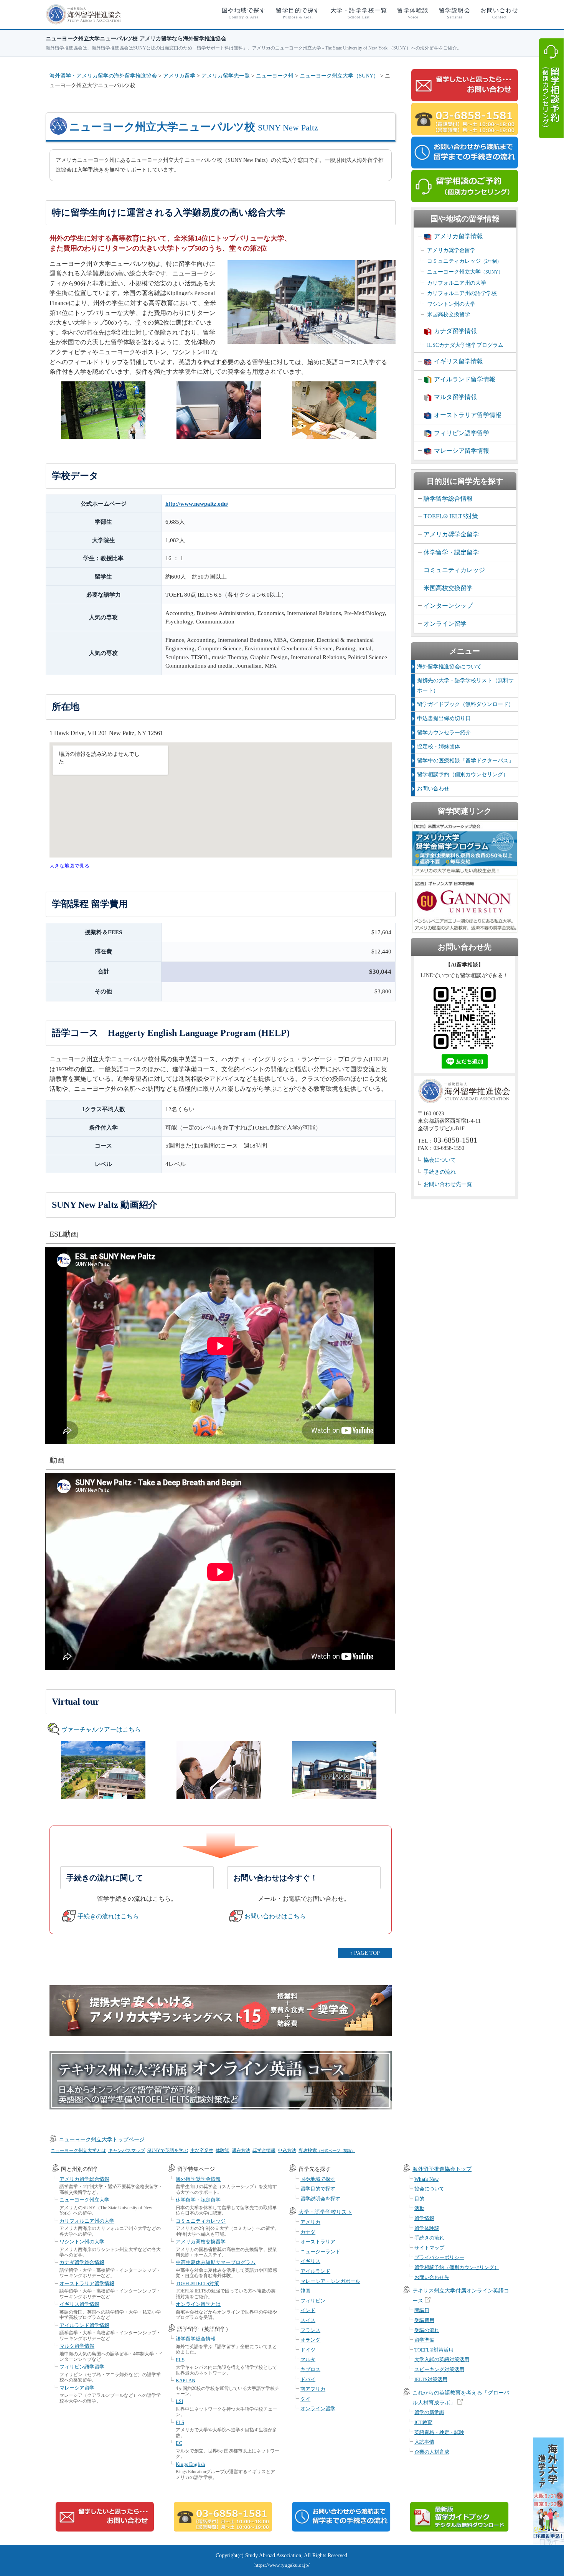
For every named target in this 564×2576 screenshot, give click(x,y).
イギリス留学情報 (458, 361)
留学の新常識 (429, 2412)
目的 (419, 2199)
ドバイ (308, 2379)
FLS (180, 2422)
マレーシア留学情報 (462, 451)
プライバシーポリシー (439, 2257)
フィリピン (313, 2301)
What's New (426, 2179)
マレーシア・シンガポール (330, 2281)
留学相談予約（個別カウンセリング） (463, 774)
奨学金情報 (264, 2151)
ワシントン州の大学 (451, 304)
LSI (179, 2401)
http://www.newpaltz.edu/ (197, 504)
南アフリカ (313, 2389)
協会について (440, 1160)
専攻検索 (327, 2151)
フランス (310, 2330)
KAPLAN (186, 2381)
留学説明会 (455, 13)
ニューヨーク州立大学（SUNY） (339, 76)
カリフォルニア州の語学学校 (462, 293)
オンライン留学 (445, 624)
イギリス (310, 2261)
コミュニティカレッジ (464, 261)
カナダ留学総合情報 (82, 2262)
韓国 (305, 2291)
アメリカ (310, 2222)
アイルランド (315, 2271)
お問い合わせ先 (432, 2277)
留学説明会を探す (320, 2199)
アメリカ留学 (179, 76)
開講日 (422, 2310)
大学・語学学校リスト (325, 2212)
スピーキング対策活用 (439, 2369)
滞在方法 (241, 2151)
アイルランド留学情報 (465, 379)
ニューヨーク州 (275, 76)
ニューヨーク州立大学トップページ (102, 2140)
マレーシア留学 (77, 2388)
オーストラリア (318, 2242)
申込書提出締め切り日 (444, 718)
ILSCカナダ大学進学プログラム (465, 345)
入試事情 (424, 2442)
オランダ (310, 2340)
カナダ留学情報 (455, 331)
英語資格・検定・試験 (439, 2432)
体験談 (223, 2151)
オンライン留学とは (198, 2304)
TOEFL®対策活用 (434, 2350)
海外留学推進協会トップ (442, 2169)
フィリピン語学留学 (462, 433)
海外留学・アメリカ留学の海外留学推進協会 (103, 76)
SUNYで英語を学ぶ (168, 2151)
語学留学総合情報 (448, 499)
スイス (308, 2320)
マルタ (308, 2359)
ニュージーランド (320, 2252)
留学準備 (424, 2340)
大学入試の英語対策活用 (442, 2359)
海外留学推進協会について (449, 667)
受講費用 (424, 2320)
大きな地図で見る (69, 866)
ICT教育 (423, 2422)
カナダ (308, 2232)
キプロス (310, 2369)
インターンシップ (448, 606)
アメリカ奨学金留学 (451, 250)
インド (308, 2310)
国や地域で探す (244, 13)
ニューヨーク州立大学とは (78, 2151)
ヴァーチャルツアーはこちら (101, 1729)
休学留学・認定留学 (451, 552)
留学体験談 (413, 13)
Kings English (190, 2464)
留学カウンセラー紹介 (444, 733)
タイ (305, 2399)
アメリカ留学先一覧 (226, 76)
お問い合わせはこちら (275, 1916)
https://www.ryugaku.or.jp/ (282, 2565)
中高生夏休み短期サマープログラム (216, 2262)
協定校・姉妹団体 (439, 746)
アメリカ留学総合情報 (84, 2179)
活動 (419, 2208)
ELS (180, 2360)
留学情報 (424, 2218)
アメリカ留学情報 (458, 236)
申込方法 (287, 2151)
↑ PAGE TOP (365, 1953)
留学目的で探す (298, 13)
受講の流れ (427, 2330)
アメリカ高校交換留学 (201, 2242)
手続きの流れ (440, 1172)
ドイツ (308, 2350)
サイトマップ (429, 2248)
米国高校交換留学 (449, 314)
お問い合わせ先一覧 (448, 1184)
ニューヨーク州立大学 (465, 272)
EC (179, 2443)
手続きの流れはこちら (108, 1916)
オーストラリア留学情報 (468, 415)
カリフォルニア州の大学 (457, 283)
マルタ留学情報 (455, 397)
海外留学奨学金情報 (198, 2179)
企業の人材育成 (432, 2452)
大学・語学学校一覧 (359, 13)
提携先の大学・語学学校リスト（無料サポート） (465, 685)
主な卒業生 (202, 2151)
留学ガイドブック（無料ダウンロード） (465, 704)
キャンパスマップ (127, 2151)
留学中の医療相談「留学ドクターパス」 (465, 761)
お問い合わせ (499, 13)
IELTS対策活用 (431, 2379)
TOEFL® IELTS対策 (451, 516)
